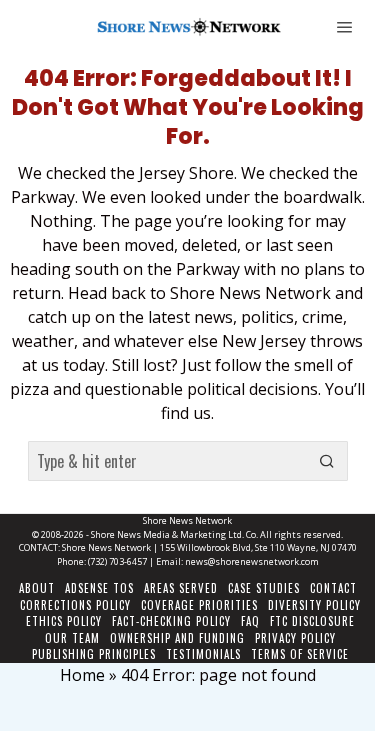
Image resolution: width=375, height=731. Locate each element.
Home (82, 675)
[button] (328, 461)
